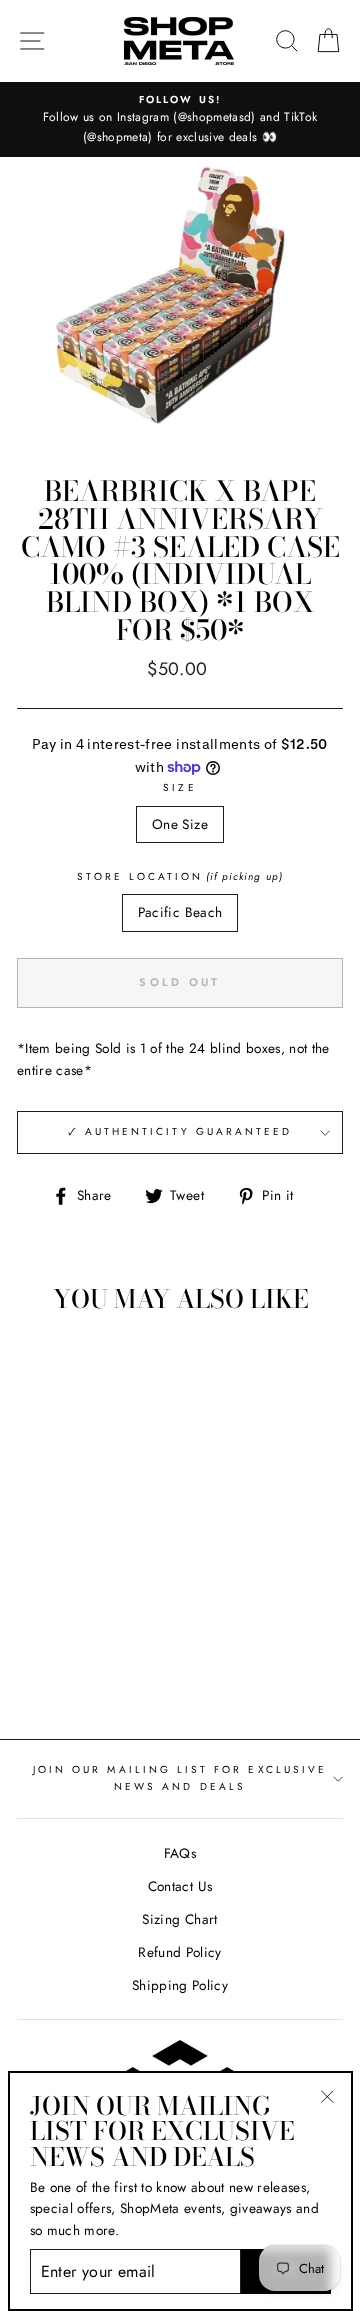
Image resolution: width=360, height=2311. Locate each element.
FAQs (180, 1853)
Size (179, 787)
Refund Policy (179, 1952)
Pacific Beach (180, 912)
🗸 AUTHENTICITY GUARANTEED (180, 1131)
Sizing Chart (179, 1919)
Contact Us (180, 1886)
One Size (180, 824)
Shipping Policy (180, 1985)
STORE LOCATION (179, 876)
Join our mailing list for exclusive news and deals (180, 1777)
